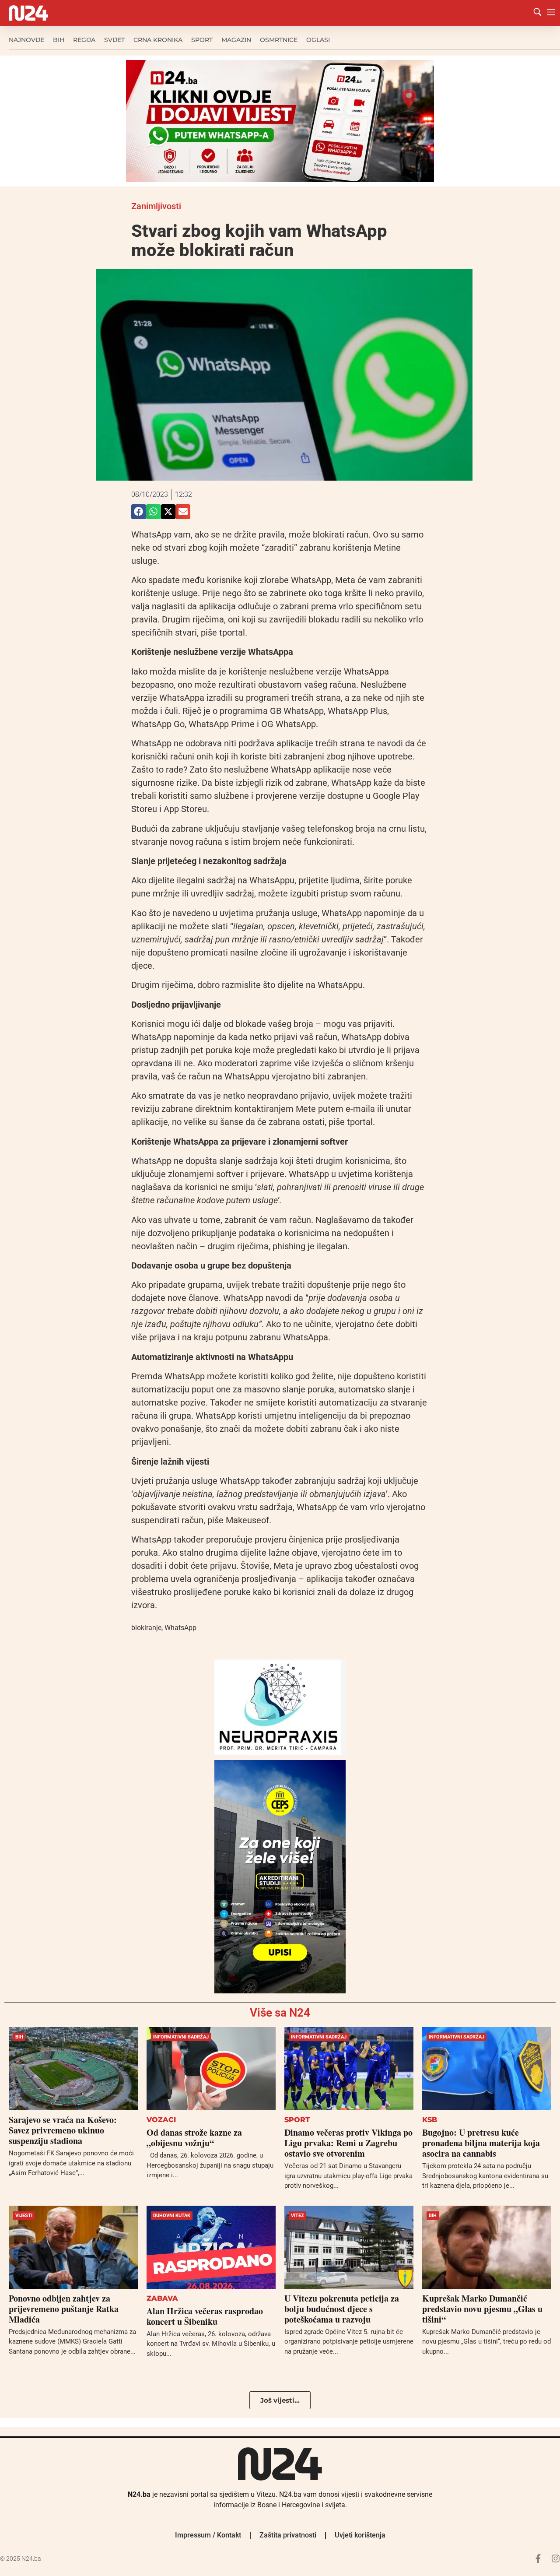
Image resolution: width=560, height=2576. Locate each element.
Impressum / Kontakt (208, 2535)
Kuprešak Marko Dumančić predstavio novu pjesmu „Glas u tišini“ (482, 2309)
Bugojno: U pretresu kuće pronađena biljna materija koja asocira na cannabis (481, 2143)
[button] (139, 512)
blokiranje (146, 1628)
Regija (84, 40)
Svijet (114, 40)
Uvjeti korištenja (360, 2535)
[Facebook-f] (538, 2558)
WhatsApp (180, 1628)
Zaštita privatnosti (288, 2535)
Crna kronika (158, 40)
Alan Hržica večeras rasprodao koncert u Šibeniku (205, 2316)
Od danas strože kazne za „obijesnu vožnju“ (194, 2138)
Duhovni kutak (172, 2216)
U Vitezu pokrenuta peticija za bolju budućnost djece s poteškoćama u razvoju (342, 2309)
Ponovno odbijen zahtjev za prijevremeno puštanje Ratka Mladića (64, 2309)
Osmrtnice (279, 40)
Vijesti (24, 2216)
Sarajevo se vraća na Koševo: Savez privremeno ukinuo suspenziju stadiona (63, 2130)
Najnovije (26, 40)
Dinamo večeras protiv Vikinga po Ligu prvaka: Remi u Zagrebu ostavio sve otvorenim (348, 2143)
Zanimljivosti (156, 206)
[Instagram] (556, 2558)
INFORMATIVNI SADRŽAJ (181, 2037)
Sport (202, 40)
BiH (59, 40)
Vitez (297, 2216)
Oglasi (318, 40)
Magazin (236, 40)
